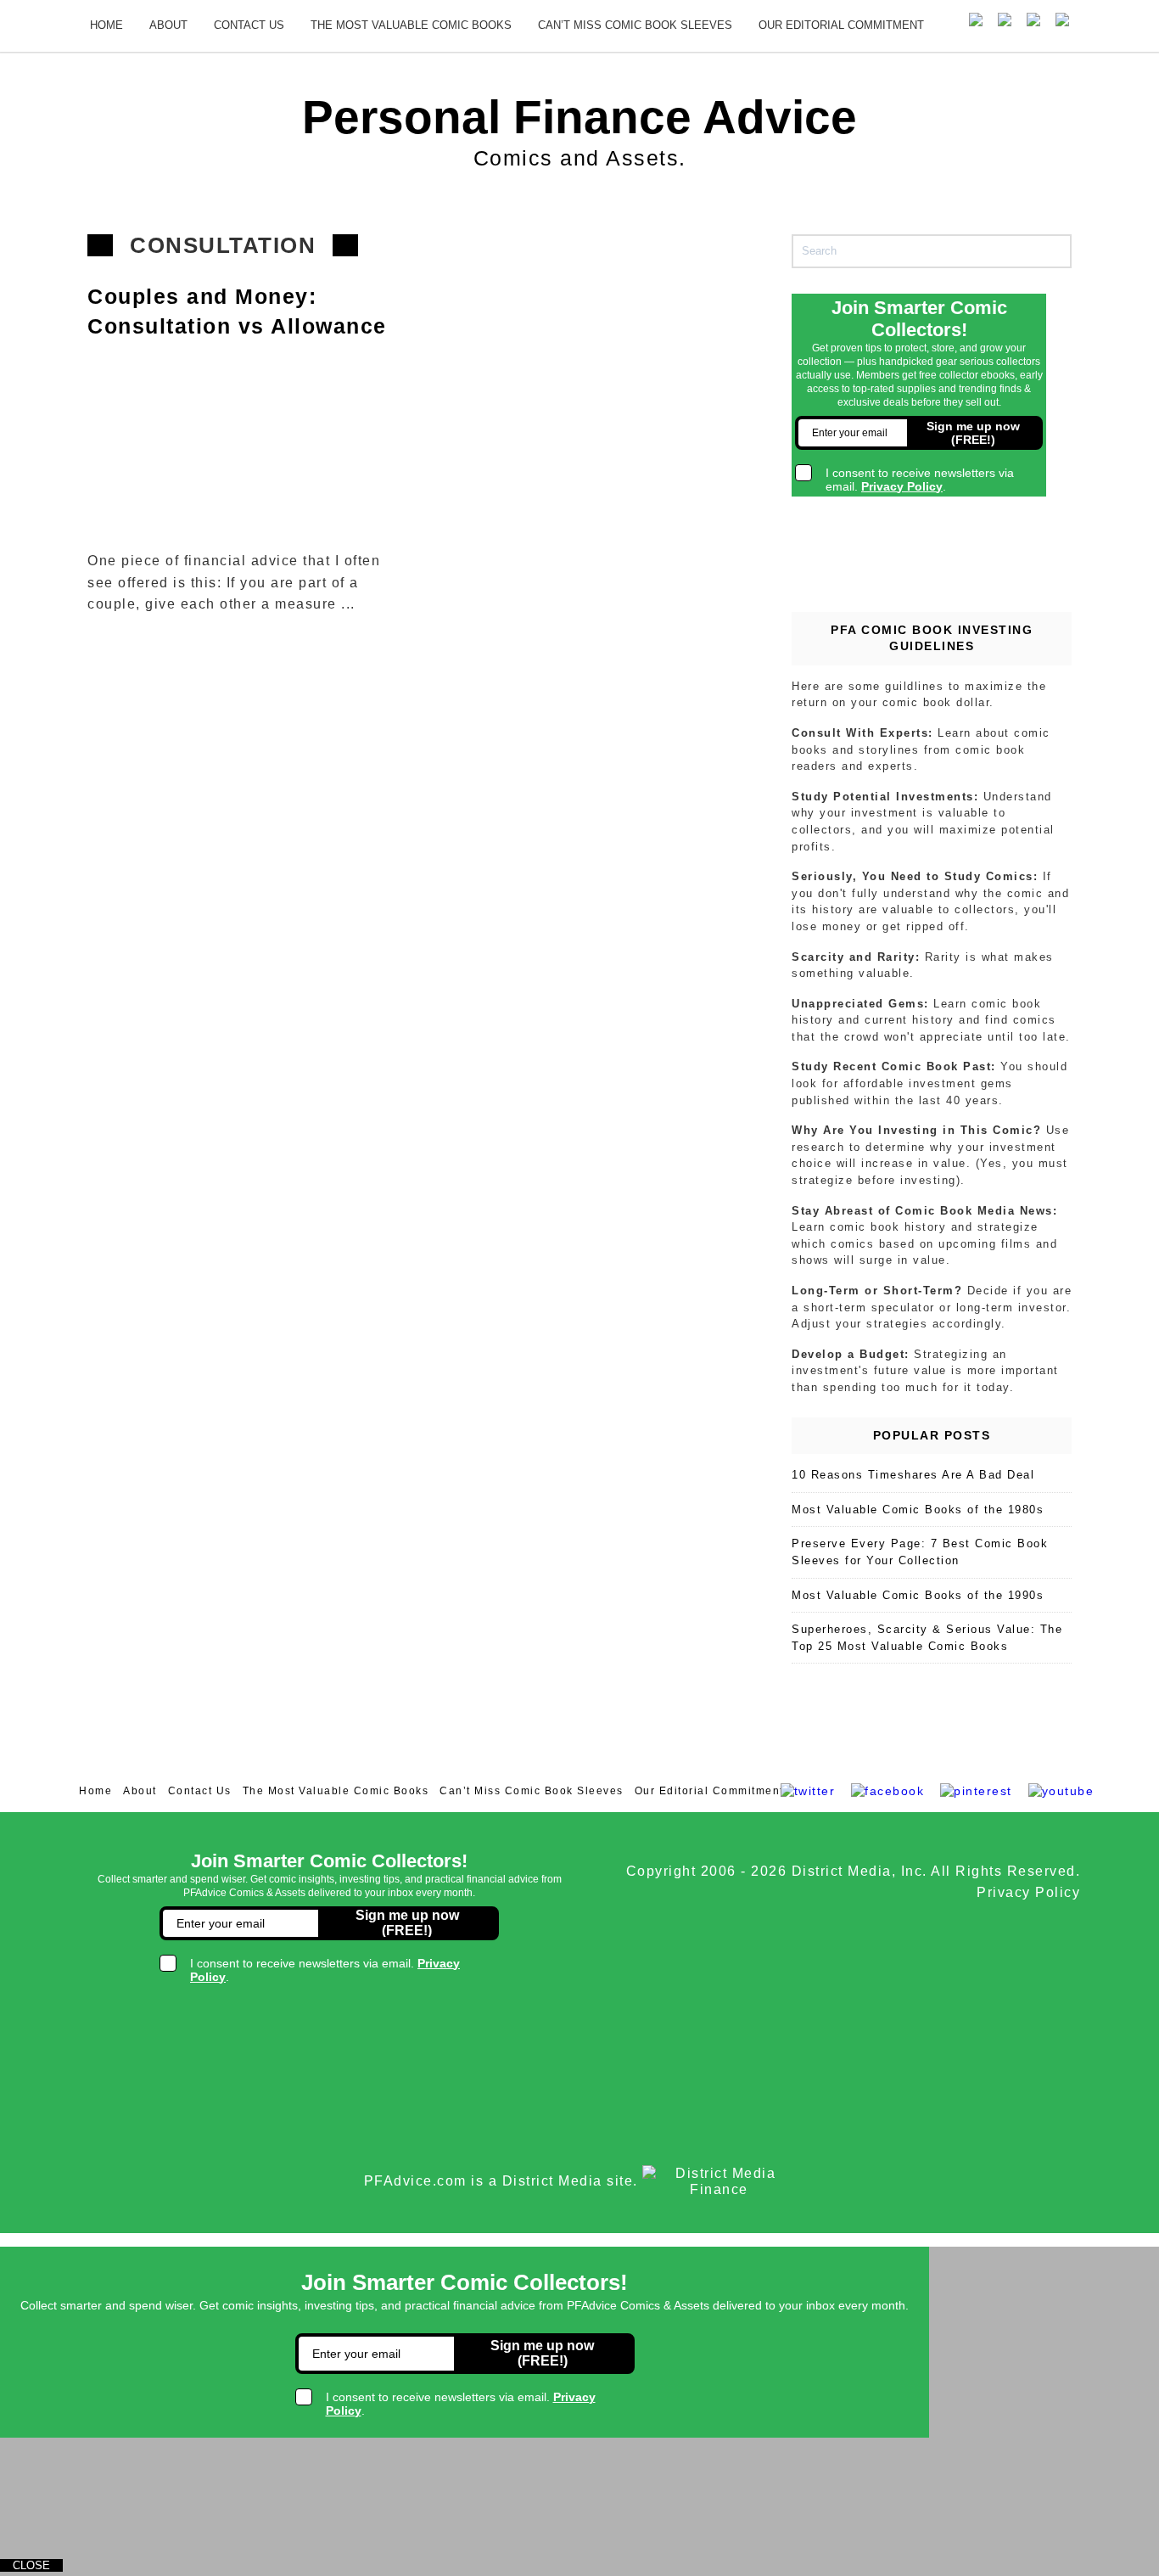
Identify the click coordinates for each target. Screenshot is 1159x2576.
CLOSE (31, 2565)
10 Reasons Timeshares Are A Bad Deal (913, 1475)
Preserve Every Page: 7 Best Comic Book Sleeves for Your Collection (920, 1552)
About (168, 25)
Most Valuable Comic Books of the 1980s (918, 1510)
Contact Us (249, 25)
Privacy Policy (1028, 1892)
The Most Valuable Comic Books (411, 25)
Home (106, 25)
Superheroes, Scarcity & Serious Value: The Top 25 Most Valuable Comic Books (927, 1638)
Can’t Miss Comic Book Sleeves (635, 25)
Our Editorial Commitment (841, 25)
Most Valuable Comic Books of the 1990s (918, 1595)
